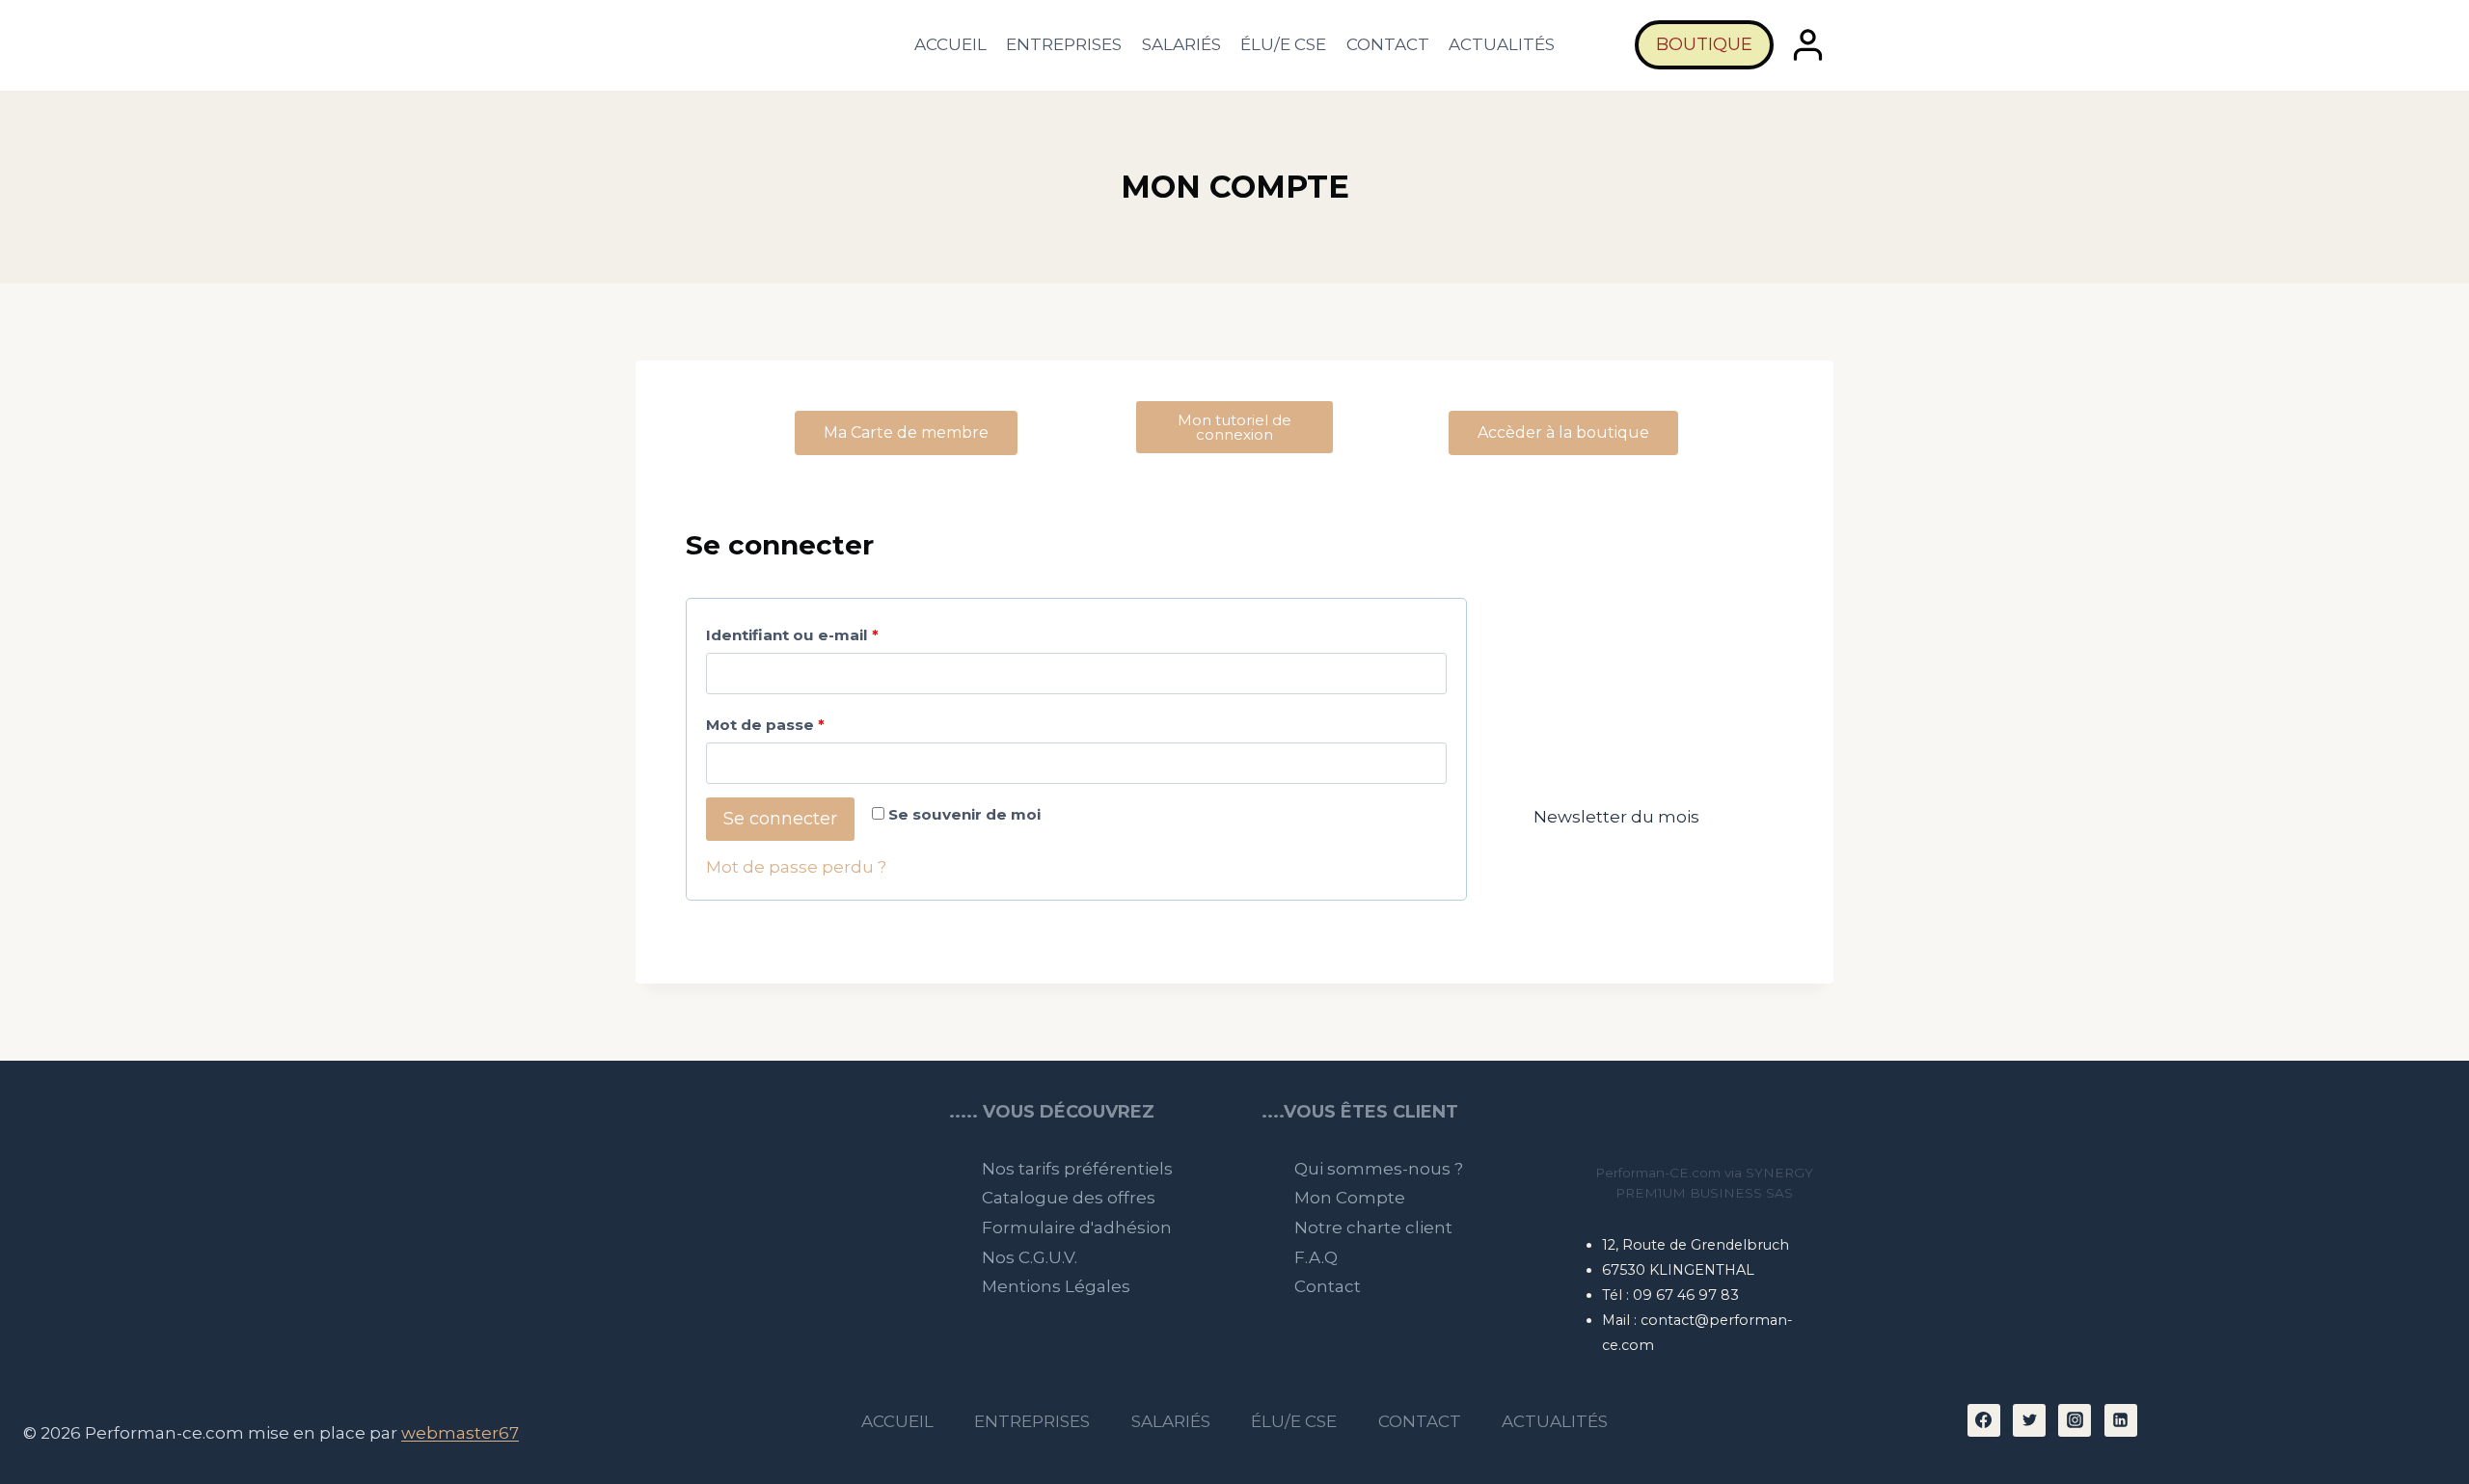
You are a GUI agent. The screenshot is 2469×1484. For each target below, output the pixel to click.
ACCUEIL (950, 44)
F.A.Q (1316, 1257)
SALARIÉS (1181, 44)
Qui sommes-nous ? (1379, 1169)
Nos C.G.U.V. (1030, 1257)
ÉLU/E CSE (1283, 44)
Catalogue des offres (1069, 1198)
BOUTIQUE (1704, 44)
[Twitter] (2029, 1420)
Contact (1328, 1286)
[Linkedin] (2121, 1420)
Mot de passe (810, 721)
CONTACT (1388, 44)
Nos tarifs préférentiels (1077, 1169)
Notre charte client (1373, 1228)
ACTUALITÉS (1502, 44)
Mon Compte (1350, 1198)
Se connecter (780, 819)
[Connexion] (1808, 45)
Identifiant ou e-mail (837, 631)
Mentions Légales (1056, 1286)
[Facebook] (1984, 1420)
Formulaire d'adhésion (1077, 1228)
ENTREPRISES (1064, 44)
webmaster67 (460, 1433)
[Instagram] (2075, 1420)
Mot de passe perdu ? (796, 867)
